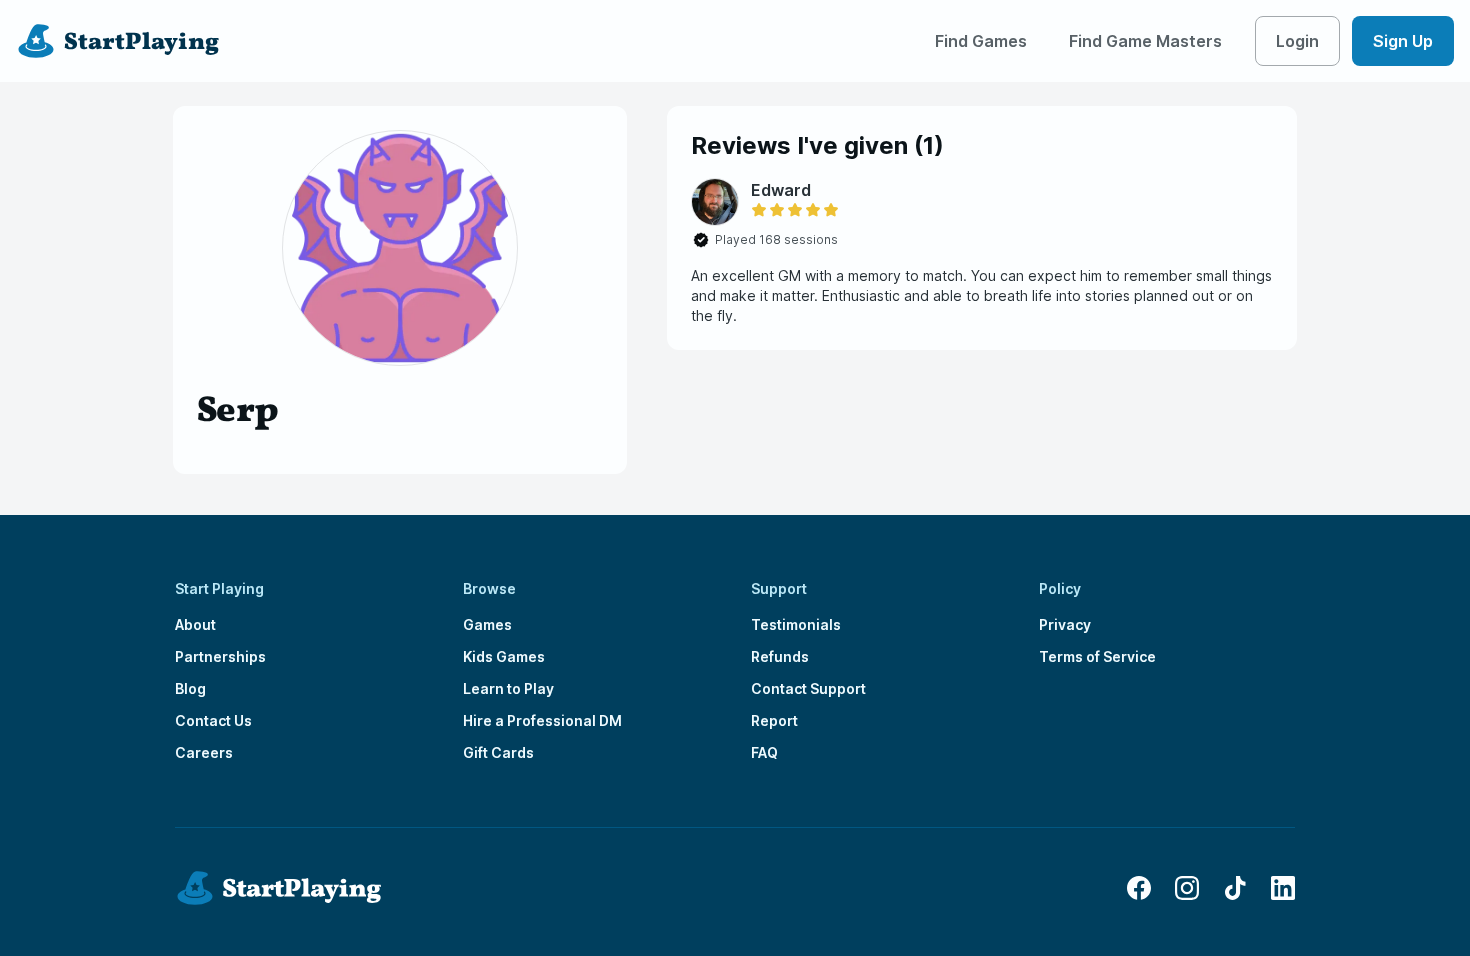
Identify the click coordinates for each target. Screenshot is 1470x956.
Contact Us (213, 720)
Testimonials (796, 624)
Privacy (1065, 624)
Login (1297, 41)
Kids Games (504, 656)
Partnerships (220, 656)
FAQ (764, 752)
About (195, 624)
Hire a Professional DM (542, 720)
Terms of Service (1097, 656)
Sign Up (1403, 41)
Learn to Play (508, 688)
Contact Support (808, 688)
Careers (204, 752)
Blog (190, 688)
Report (774, 720)
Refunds (780, 656)
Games (487, 624)
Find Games (981, 41)
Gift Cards (498, 752)
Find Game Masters (1145, 41)
